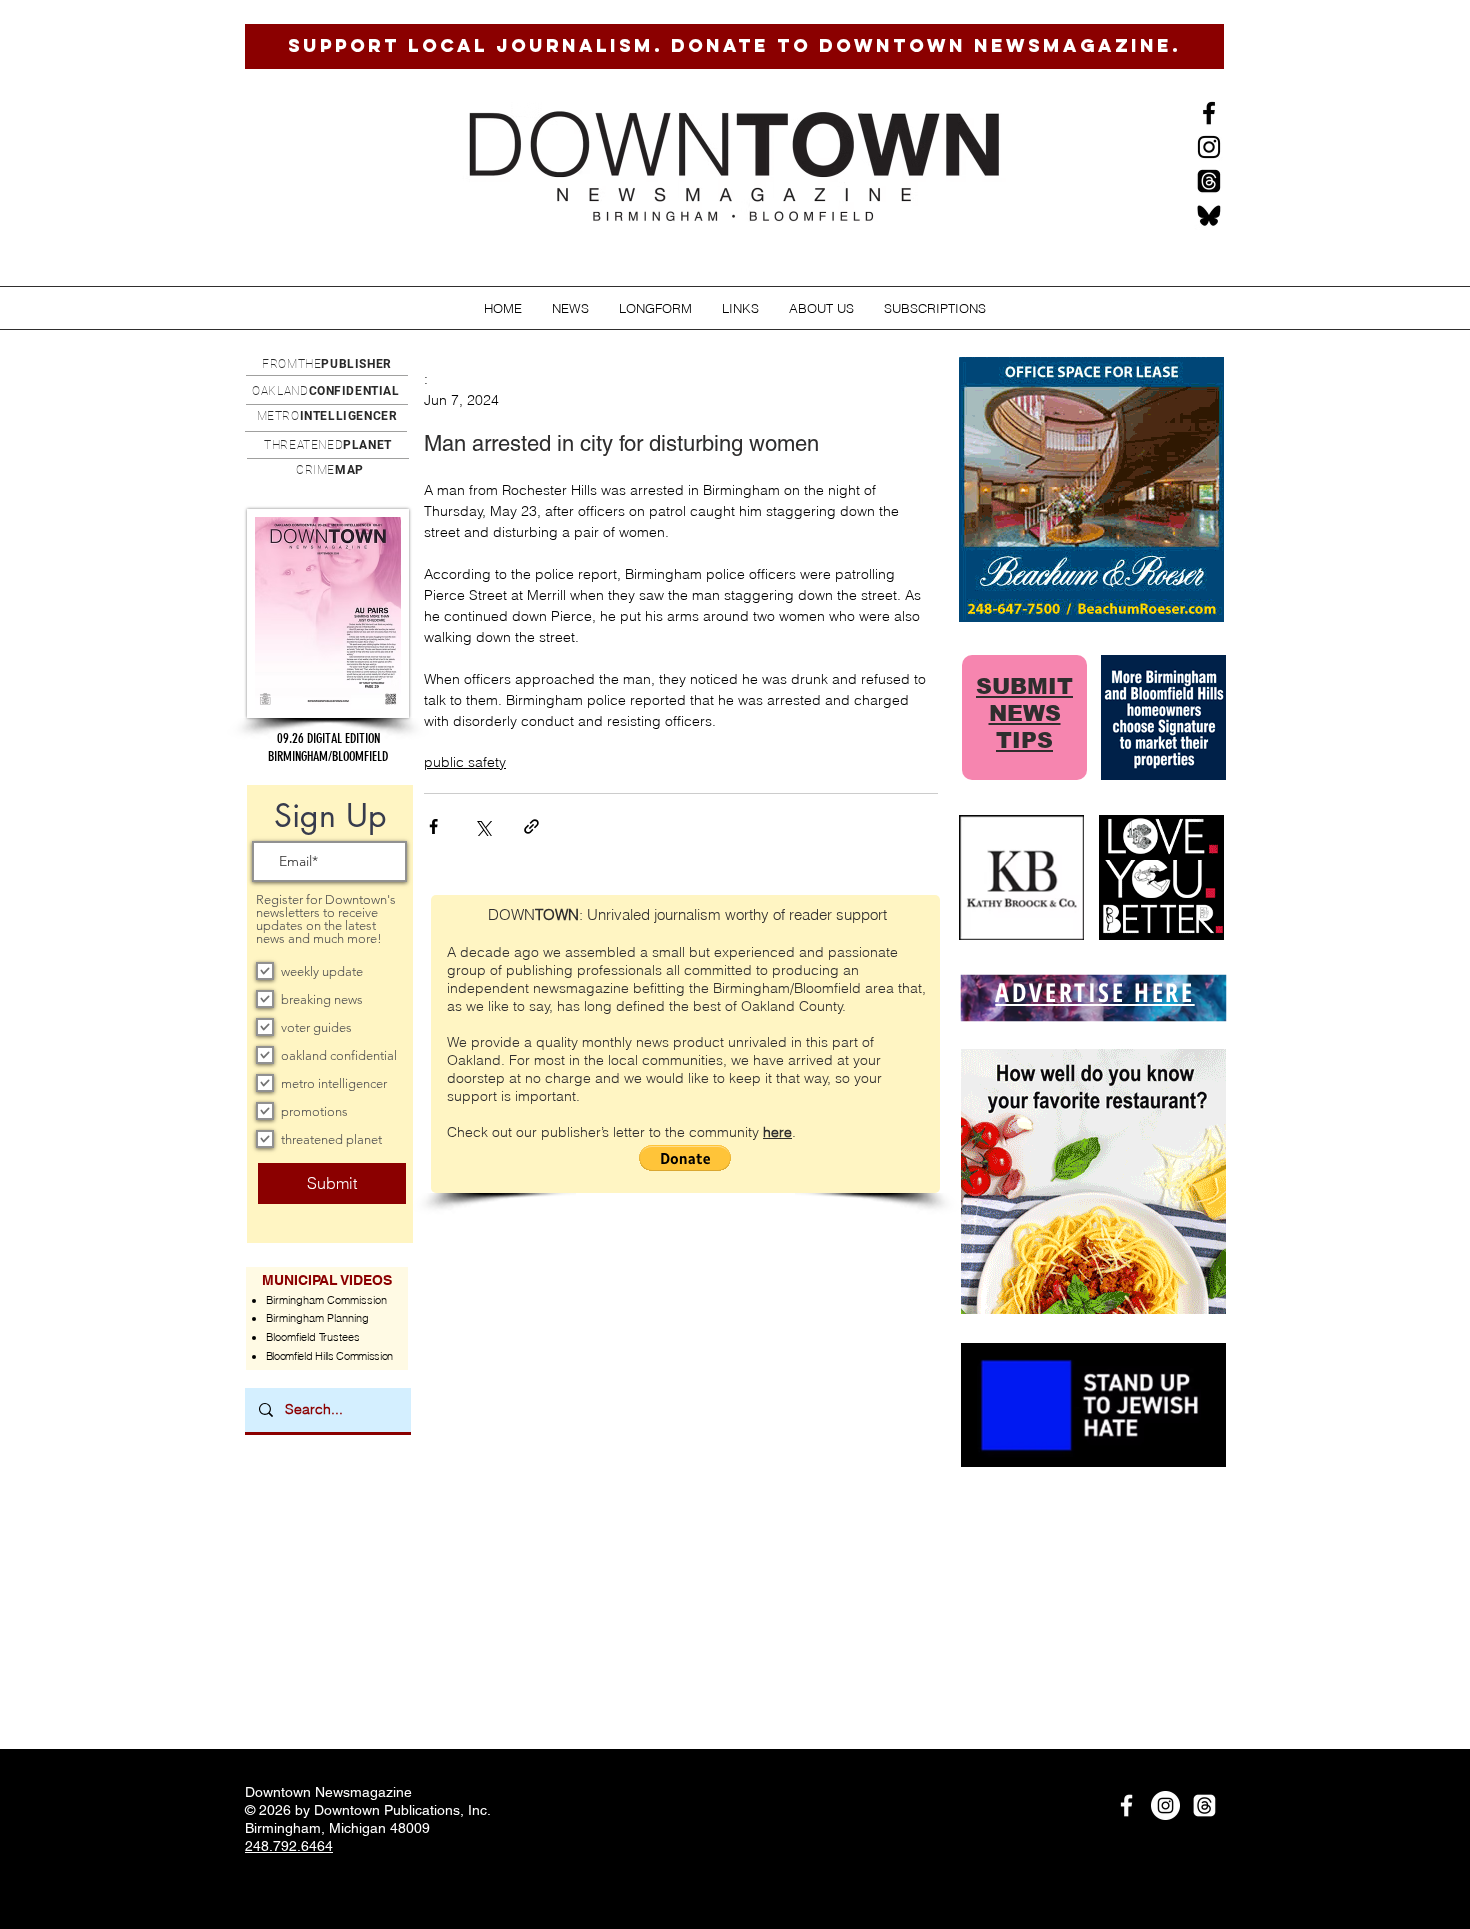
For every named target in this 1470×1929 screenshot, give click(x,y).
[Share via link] (531, 826)
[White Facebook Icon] (1126, 1805)
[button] (570, 308)
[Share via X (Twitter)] (482, 826)
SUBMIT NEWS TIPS (1024, 713)
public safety (465, 762)
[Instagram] (1209, 147)
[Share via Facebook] (433, 826)
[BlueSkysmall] (1209, 215)
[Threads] (1209, 181)
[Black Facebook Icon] (1209, 113)
